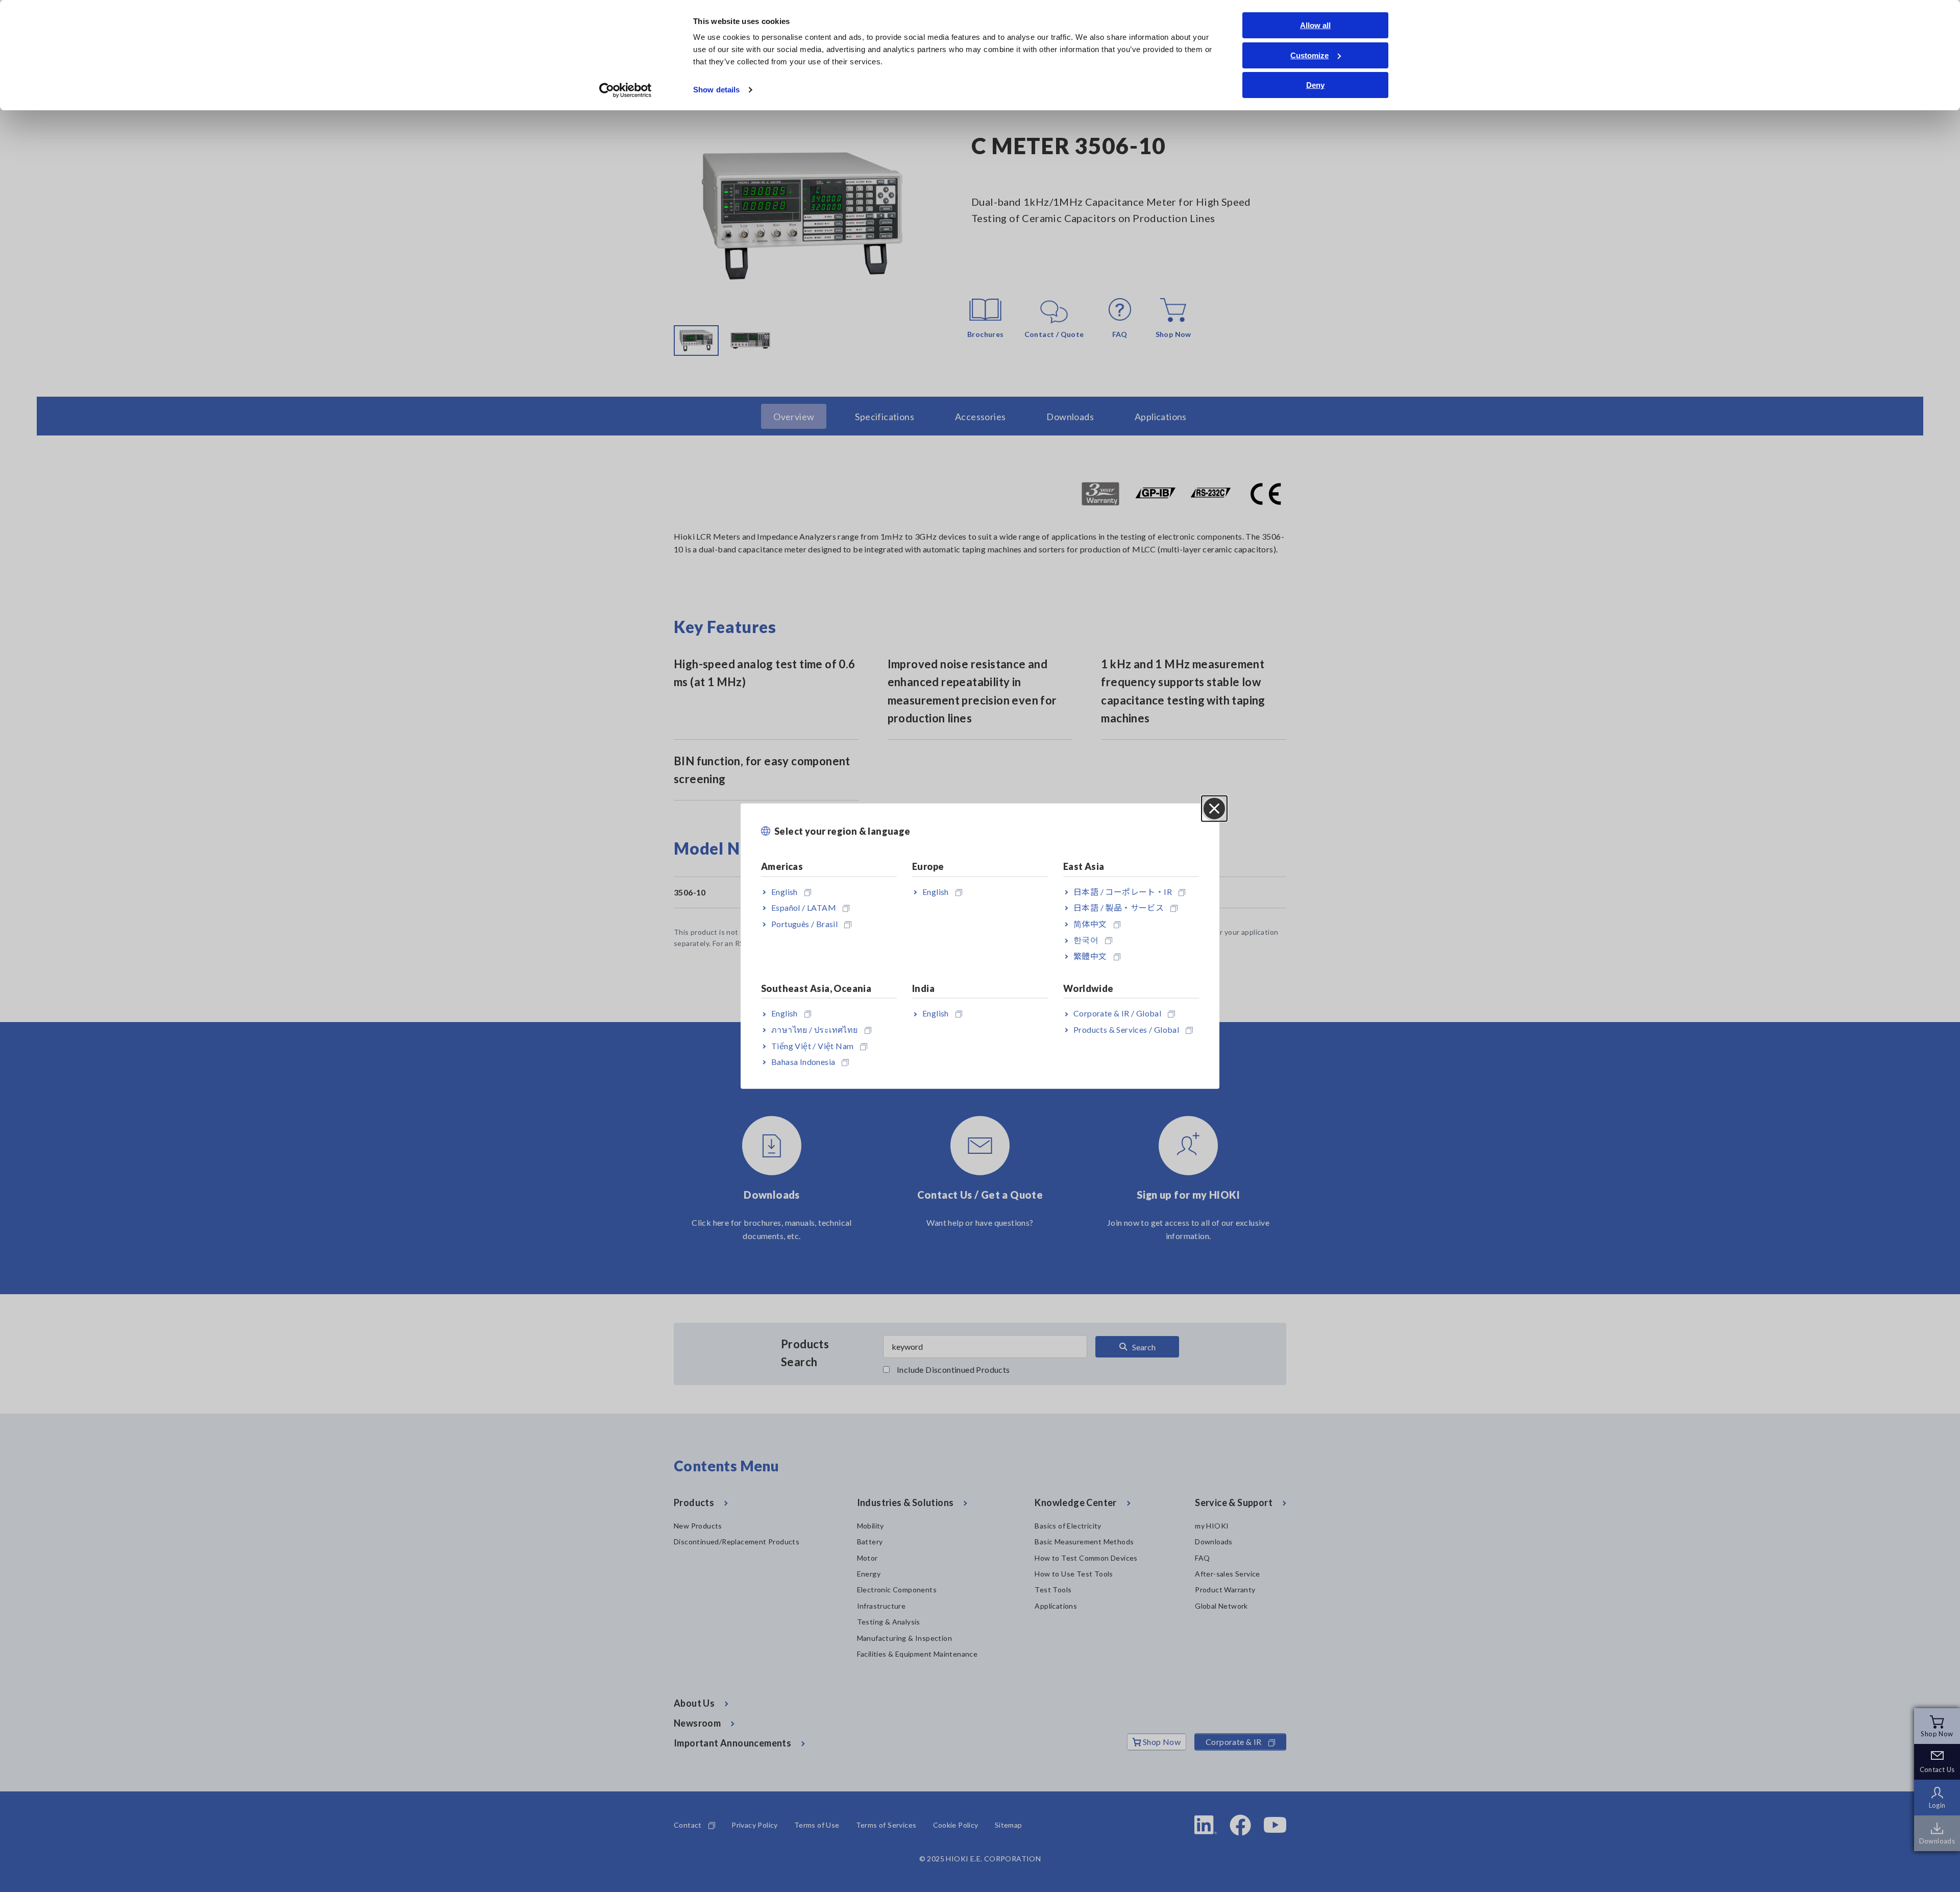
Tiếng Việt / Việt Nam (812, 1045)
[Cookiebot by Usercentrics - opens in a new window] (626, 90)
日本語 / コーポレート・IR (1123, 891)
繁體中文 (1090, 956)
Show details (716, 90)
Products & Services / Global (1126, 1029)
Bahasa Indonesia (803, 1062)
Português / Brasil (804, 923)
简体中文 (1090, 923)
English (785, 891)
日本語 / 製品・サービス (1119, 907)
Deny (1315, 85)
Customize (1309, 55)
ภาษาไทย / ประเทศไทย (815, 1029)
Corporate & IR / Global (1117, 1013)
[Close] (1214, 809)
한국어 (1086, 940)
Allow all (1315, 25)
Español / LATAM (804, 907)
